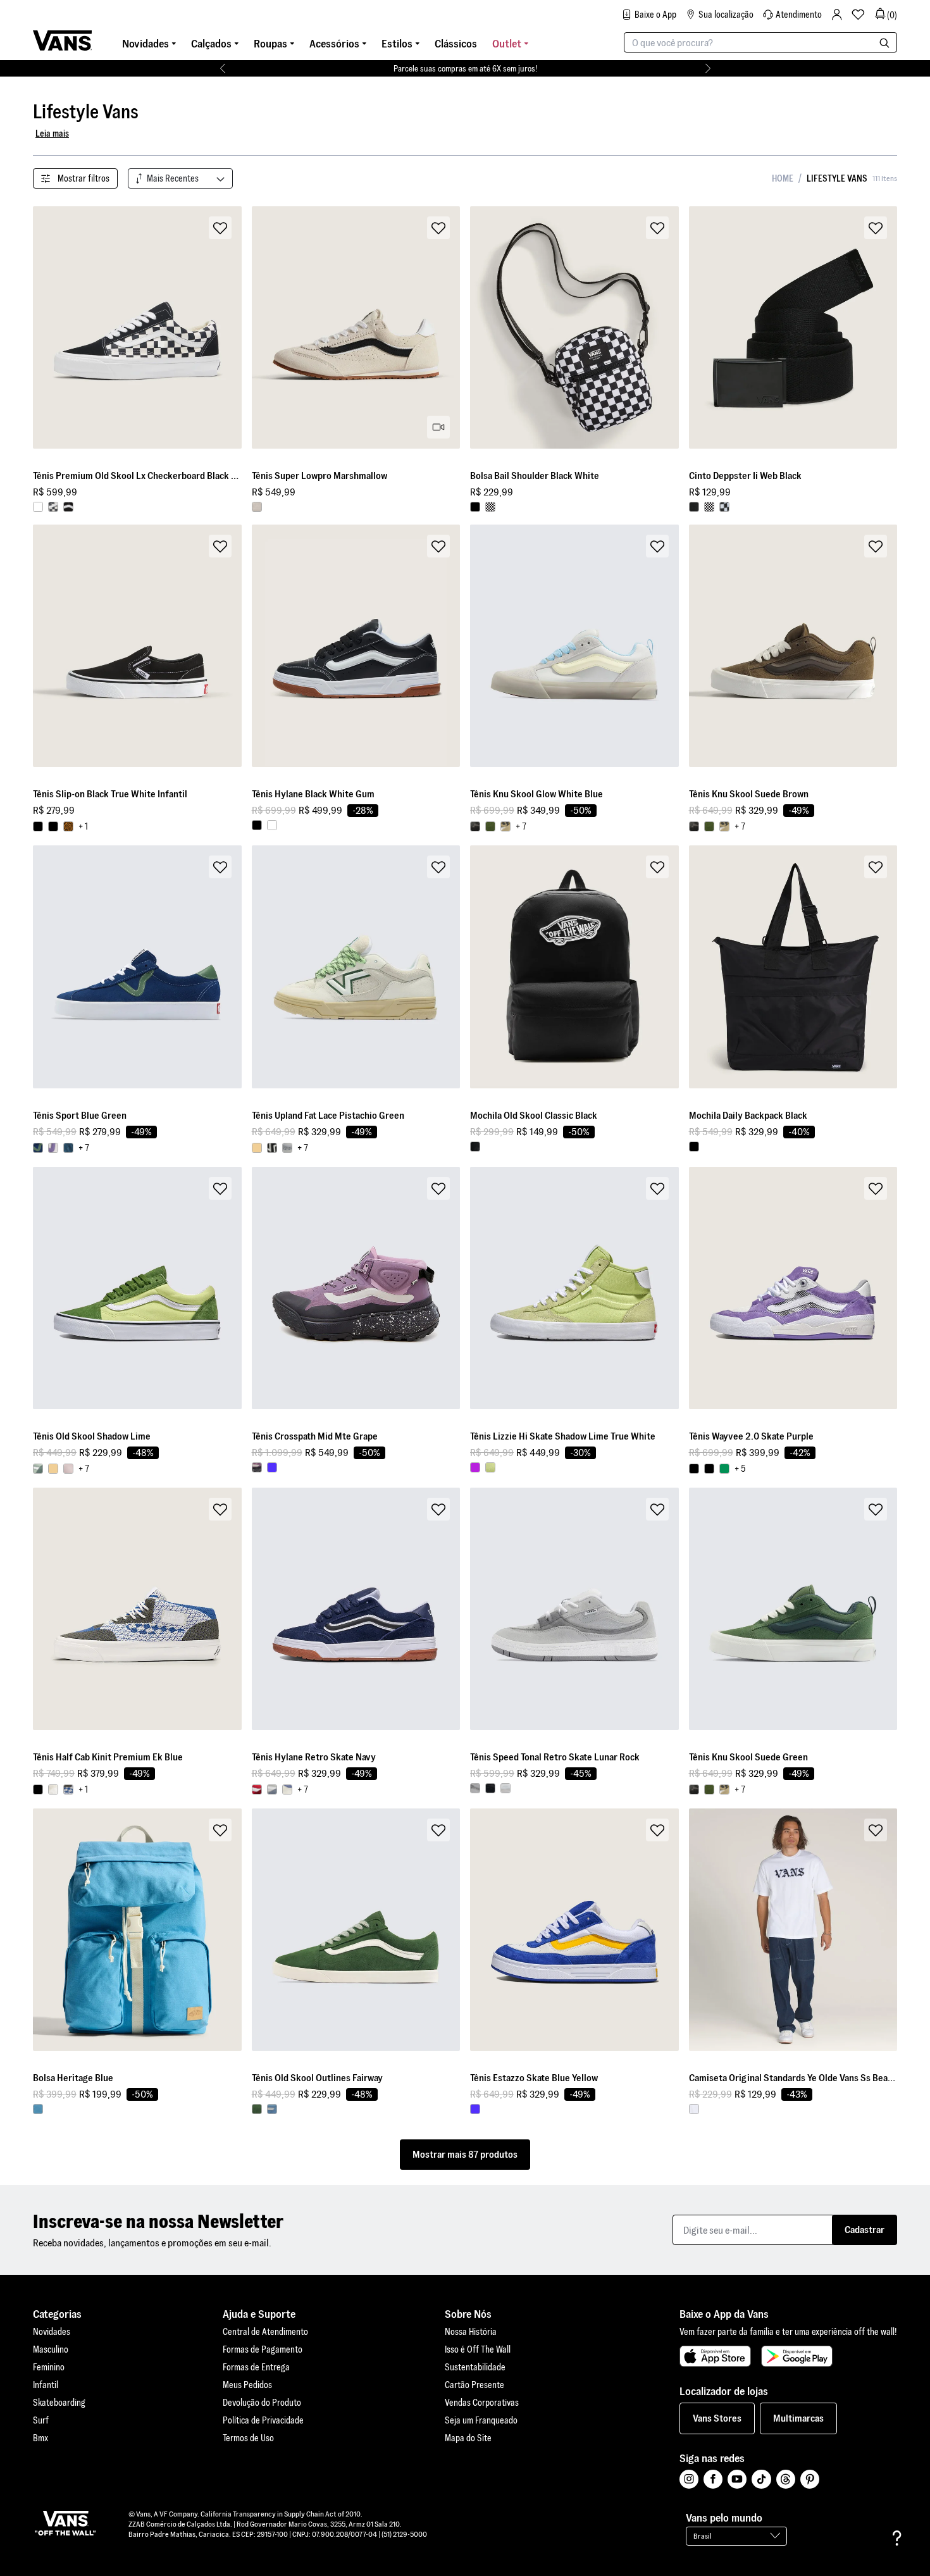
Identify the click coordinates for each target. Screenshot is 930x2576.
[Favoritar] (220, 228)
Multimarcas (798, 2418)
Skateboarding (59, 2403)
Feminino (49, 2367)
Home (783, 178)
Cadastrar (865, 2230)
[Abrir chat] (897, 2538)
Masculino (51, 2349)
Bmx (40, 2438)
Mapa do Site (468, 2438)
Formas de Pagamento (263, 2349)
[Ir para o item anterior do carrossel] (222, 68)
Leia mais (52, 134)
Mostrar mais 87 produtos (465, 2154)
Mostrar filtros (84, 178)
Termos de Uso (248, 2438)
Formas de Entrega (256, 2367)
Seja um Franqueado (481, 2420)
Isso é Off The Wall (478, 2349)
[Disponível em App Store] (715, 2356)
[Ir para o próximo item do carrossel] (708, 68)
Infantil (46, 2385)
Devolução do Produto (262, 2403)
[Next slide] (231, 328)
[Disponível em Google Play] (797, 2356)
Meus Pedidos (247, 2385)
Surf (41, 2420)
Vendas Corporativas (482, 2403)
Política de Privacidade (263, 2420)
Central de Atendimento (265, 2332)
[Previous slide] (43, 328)
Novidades (52, 2332)
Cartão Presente (474, 2385)
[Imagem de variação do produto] (38, 507)
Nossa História (471, 2332)
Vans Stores (717, 2418)
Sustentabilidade (475, 2367)
